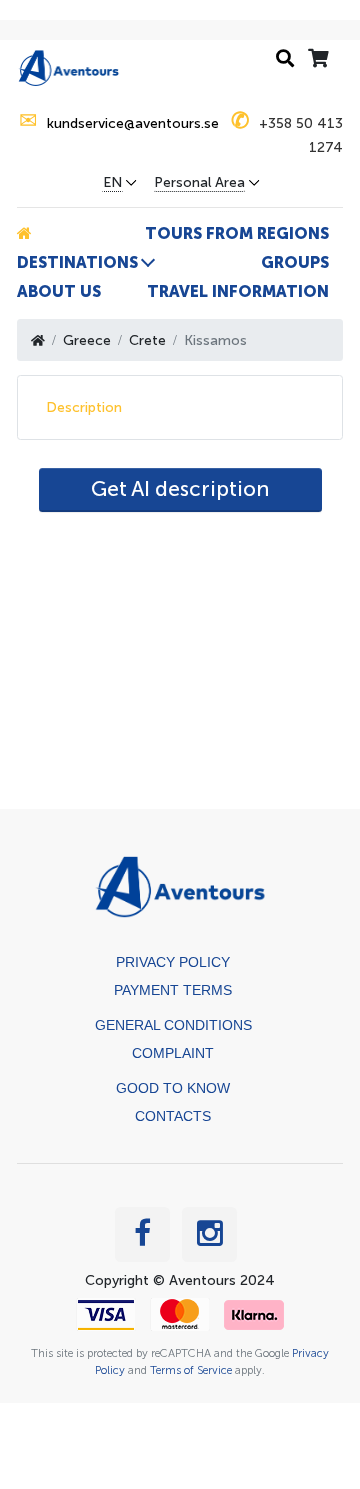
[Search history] (285, 59)
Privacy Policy (173, 962)
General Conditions (173, 1025)
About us (59, 291)
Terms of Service (191, 1370)
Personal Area (199, 183)
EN (112, 183)
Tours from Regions (237, 233)
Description (84, 407)
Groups (295, 262)
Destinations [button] (77, 262)
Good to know (173, 1088)
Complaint (173, 1053)
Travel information (238, 291)
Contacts (173, 1116)
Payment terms (173, 990)
